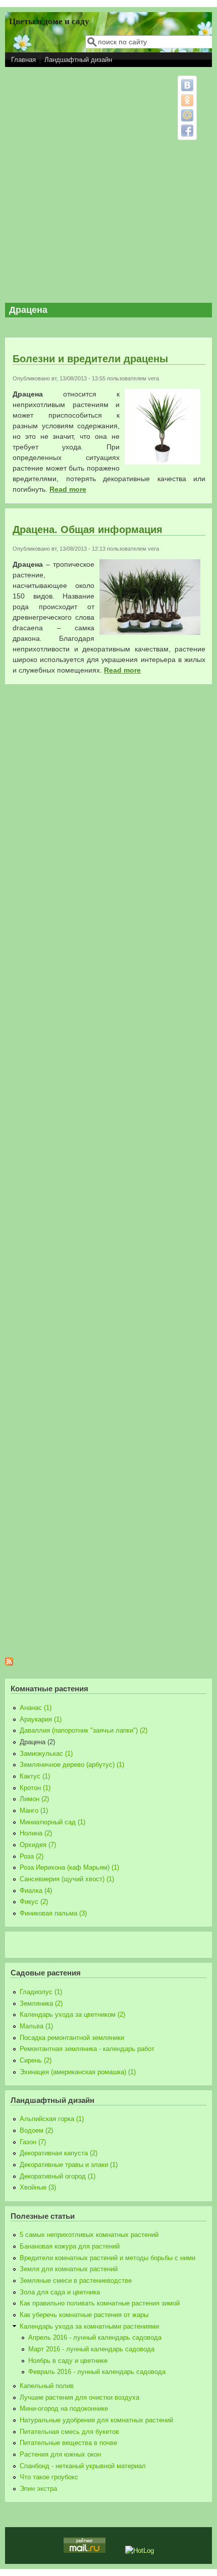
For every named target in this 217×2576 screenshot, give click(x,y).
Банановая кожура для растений (70, 2247)
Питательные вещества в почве (68, 2443)
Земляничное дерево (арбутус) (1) (72, 1765)
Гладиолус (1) (41, 1992)
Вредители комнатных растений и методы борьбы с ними (107, 2258)
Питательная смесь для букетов (69, 2432)
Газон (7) (33, 2142)
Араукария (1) (41, 1720)
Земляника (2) (41, 2004)
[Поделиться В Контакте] (187, 85)
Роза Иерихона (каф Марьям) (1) (69, 1868)
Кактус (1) (35, 1776)
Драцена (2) (37, 1742)
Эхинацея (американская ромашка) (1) (78, 2072)
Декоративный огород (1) (58, 2176)
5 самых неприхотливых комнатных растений (89, 2235)
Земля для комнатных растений (69, 2269)
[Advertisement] (108, 185)
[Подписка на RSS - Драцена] (9, 1663)
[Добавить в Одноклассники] (187, 100)
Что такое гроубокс (49, 2477)
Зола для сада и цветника (60, 2292)
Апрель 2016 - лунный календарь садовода (95, 2338)
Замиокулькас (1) (46, 1754)
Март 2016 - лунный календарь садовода (91, 2349)
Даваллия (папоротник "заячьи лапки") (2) (84, 1731)
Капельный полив (47, 2386)
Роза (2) (32, 1857)
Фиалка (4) (36, 1891)
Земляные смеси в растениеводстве (76, 2281)
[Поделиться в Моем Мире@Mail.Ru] (187, 115)
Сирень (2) (36, 2061)
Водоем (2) (36, 2131)
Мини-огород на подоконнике (64, 2409)
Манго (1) (34, 1811)
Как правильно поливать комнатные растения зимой (100, 2303)
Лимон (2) (34, 1799)
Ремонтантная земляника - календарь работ (87, 2049)
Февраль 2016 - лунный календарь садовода (97, 2372)
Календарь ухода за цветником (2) (72, 2015)
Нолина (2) (36, 1833)
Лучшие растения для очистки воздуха (79, 2398)
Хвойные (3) (38, 2188)
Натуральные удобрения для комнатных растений (96, 2420)
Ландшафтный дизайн (78, 60)
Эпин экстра (38, 2489)
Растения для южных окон (60, 2455)
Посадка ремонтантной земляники (72, 2038)
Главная (23, 60)
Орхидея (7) (38, 1845)
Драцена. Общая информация (88, 530)
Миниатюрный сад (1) (52, 1822)
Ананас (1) (36, 1708)
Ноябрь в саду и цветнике (68, 2361)
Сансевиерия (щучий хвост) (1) (67, 1879)
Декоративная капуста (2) (59, 2153)
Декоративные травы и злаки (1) (69, 2165)
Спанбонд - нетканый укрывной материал (83, 2466)
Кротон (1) (35, 1788)
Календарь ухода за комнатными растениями (89, 2327)
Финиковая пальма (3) (53, 1913)
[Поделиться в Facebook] (187, 130)
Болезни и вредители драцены (90, 359)
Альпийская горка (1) (52, 2119)
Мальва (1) (36, 2026)
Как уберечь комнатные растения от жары (84, 2315)
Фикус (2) (34, 1902)
